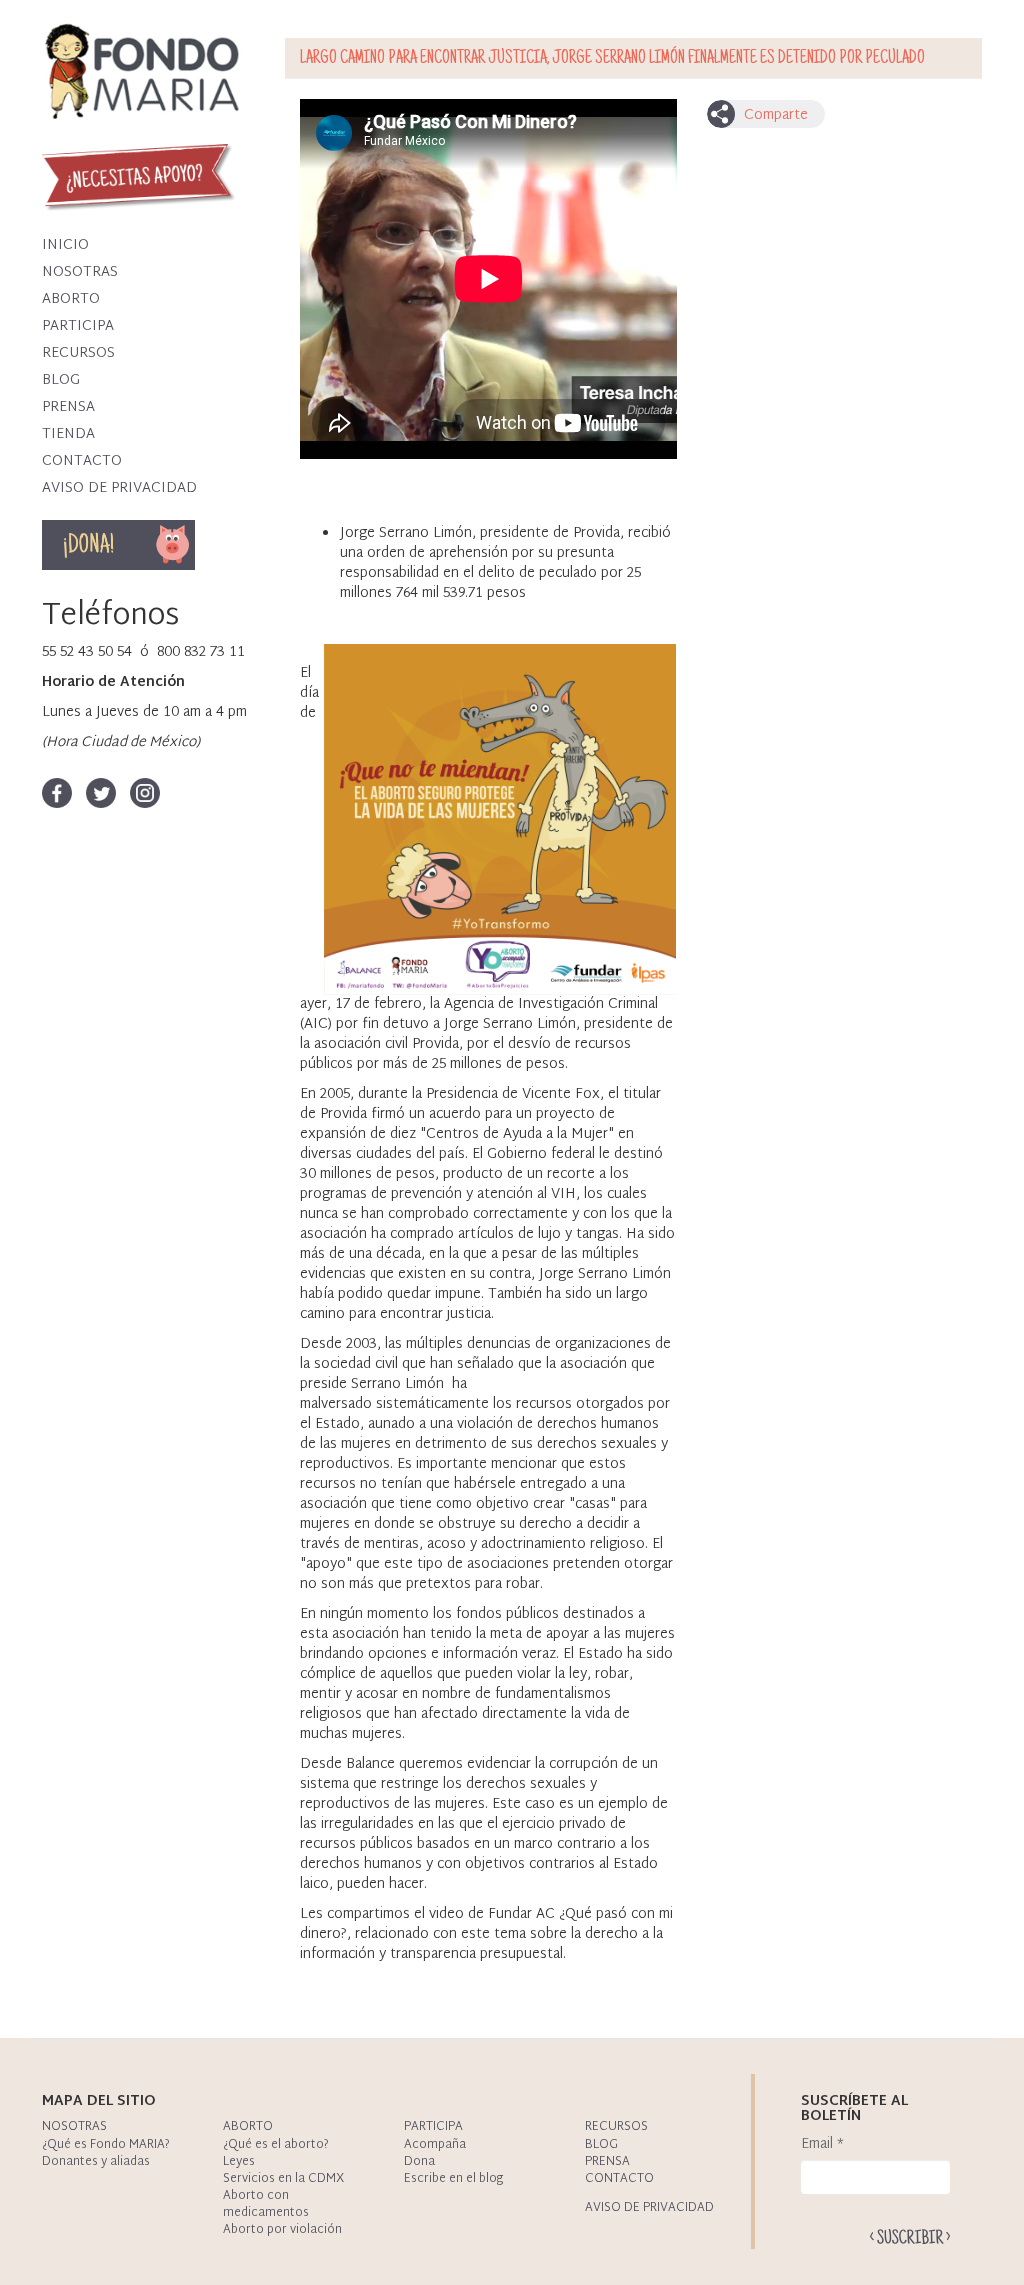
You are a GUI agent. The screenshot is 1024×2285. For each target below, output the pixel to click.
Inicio (65, 245)
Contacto (82, 461)
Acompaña (435, 2145)
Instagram (145, 793)
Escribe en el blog (453, 2179)
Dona (148, 545)
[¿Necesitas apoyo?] (142, 177)
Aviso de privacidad (119, 488)
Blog (61, 380)
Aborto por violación (282, 2230)
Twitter (101, 793)
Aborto (71, 299)
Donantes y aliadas (96, 2162)
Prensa (68, 407)
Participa (78, 326)
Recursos (78, 353)
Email (822, 2145)
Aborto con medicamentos (266, 2204)
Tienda (68, 434)
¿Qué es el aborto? (276, 2145)
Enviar (910, 2236)
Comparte (776, 115)
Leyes (239, 2162)
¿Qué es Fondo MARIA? (106, 2145)
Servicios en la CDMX (283, 2179)
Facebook (57, 793)
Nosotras (80, 272)
